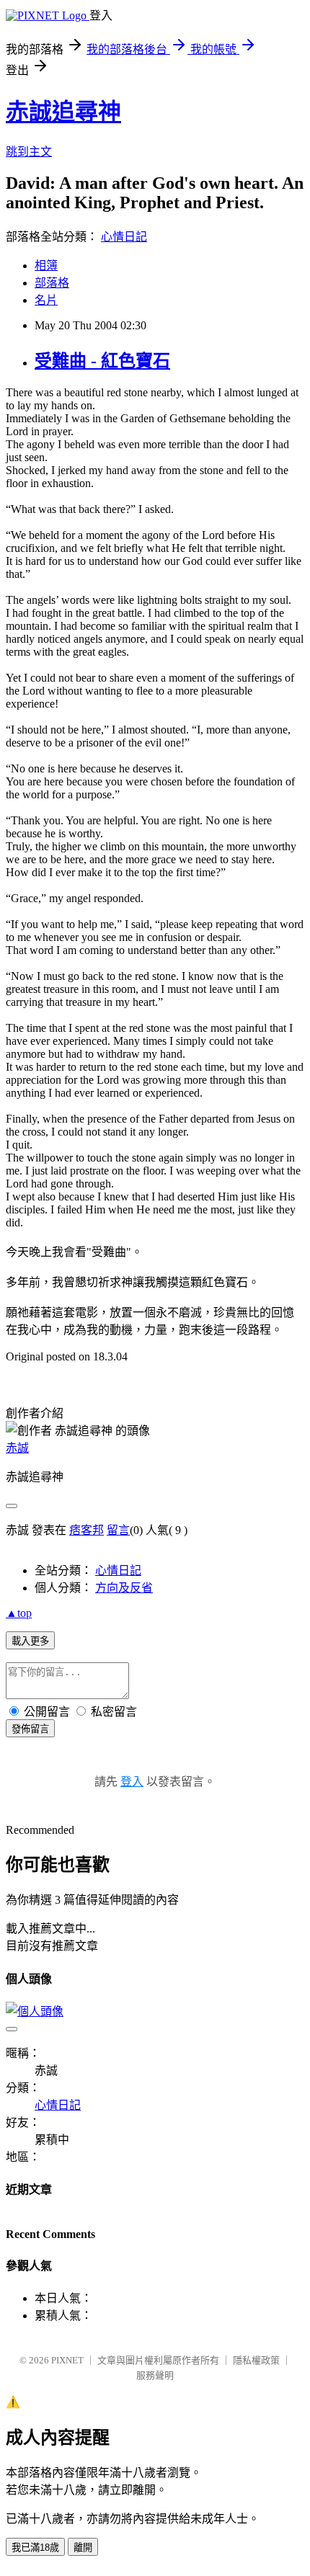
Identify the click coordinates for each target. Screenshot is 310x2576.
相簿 (46, 266)
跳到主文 (29, 152)
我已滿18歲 (35, 2548)
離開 (83, 2548)
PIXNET (67, 2360)
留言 (118, 1530)
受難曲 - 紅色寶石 (102, 361)
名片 (46, 300)
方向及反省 (124, 1588)
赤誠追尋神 (63, 112)
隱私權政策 (256, 2360)
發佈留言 (30, 1729)
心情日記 (124, 237)
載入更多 (30, 1641)
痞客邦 (87, 1530)
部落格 (52, 283)
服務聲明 (155, 2375)
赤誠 (17, 1448)
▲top (19, 1613)
